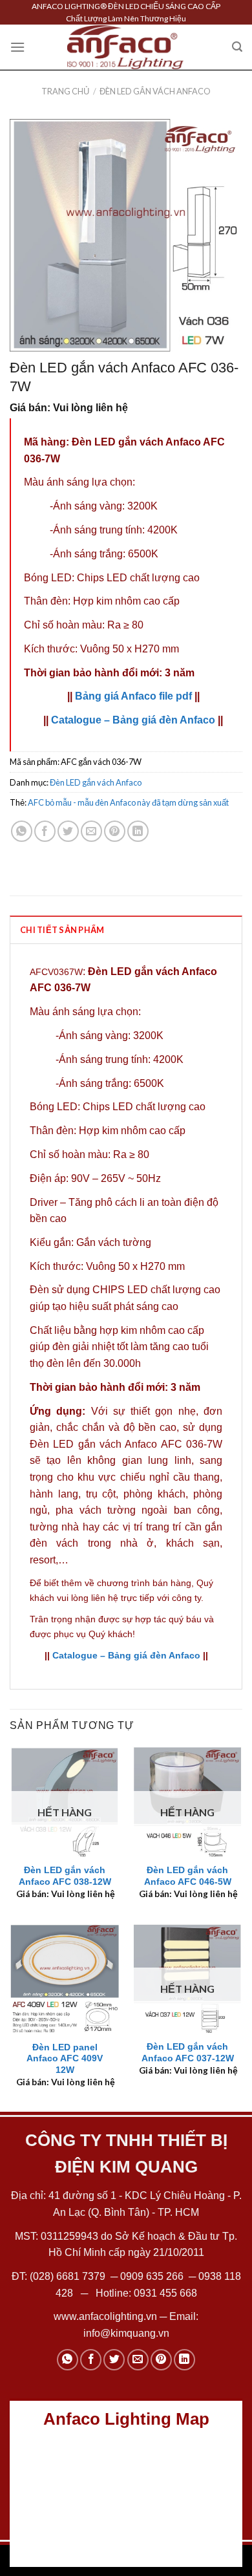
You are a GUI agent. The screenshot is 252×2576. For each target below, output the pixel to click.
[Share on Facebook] (45, 831)
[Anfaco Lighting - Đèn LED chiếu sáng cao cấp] (125, 47)
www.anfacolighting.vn (105, 2316)
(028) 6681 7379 (69, 2276)
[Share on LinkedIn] (138, 831)
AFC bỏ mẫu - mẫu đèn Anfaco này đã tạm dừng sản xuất (128, 802)
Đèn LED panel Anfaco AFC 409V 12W (65, 2059)
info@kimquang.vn (126, 2333)
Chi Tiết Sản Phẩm (62, 930)
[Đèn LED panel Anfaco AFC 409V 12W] (65, 1979)
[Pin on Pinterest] (115, 831)
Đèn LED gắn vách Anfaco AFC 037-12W (188, 2053)
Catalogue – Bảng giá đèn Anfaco (133, 720)
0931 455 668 (165, 2293)
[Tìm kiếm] (237, 47)
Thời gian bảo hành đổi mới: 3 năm (109, 673)
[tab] (126, 929)
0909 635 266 (152, 2276)
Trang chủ (65, 91)
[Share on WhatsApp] (22, 831)
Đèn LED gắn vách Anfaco (155, 91)
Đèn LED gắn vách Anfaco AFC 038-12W (65, 1876)
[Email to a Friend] (91, 831)
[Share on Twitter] (68, 831)
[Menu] (17, 47)
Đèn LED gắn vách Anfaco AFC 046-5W (188, 1876)
